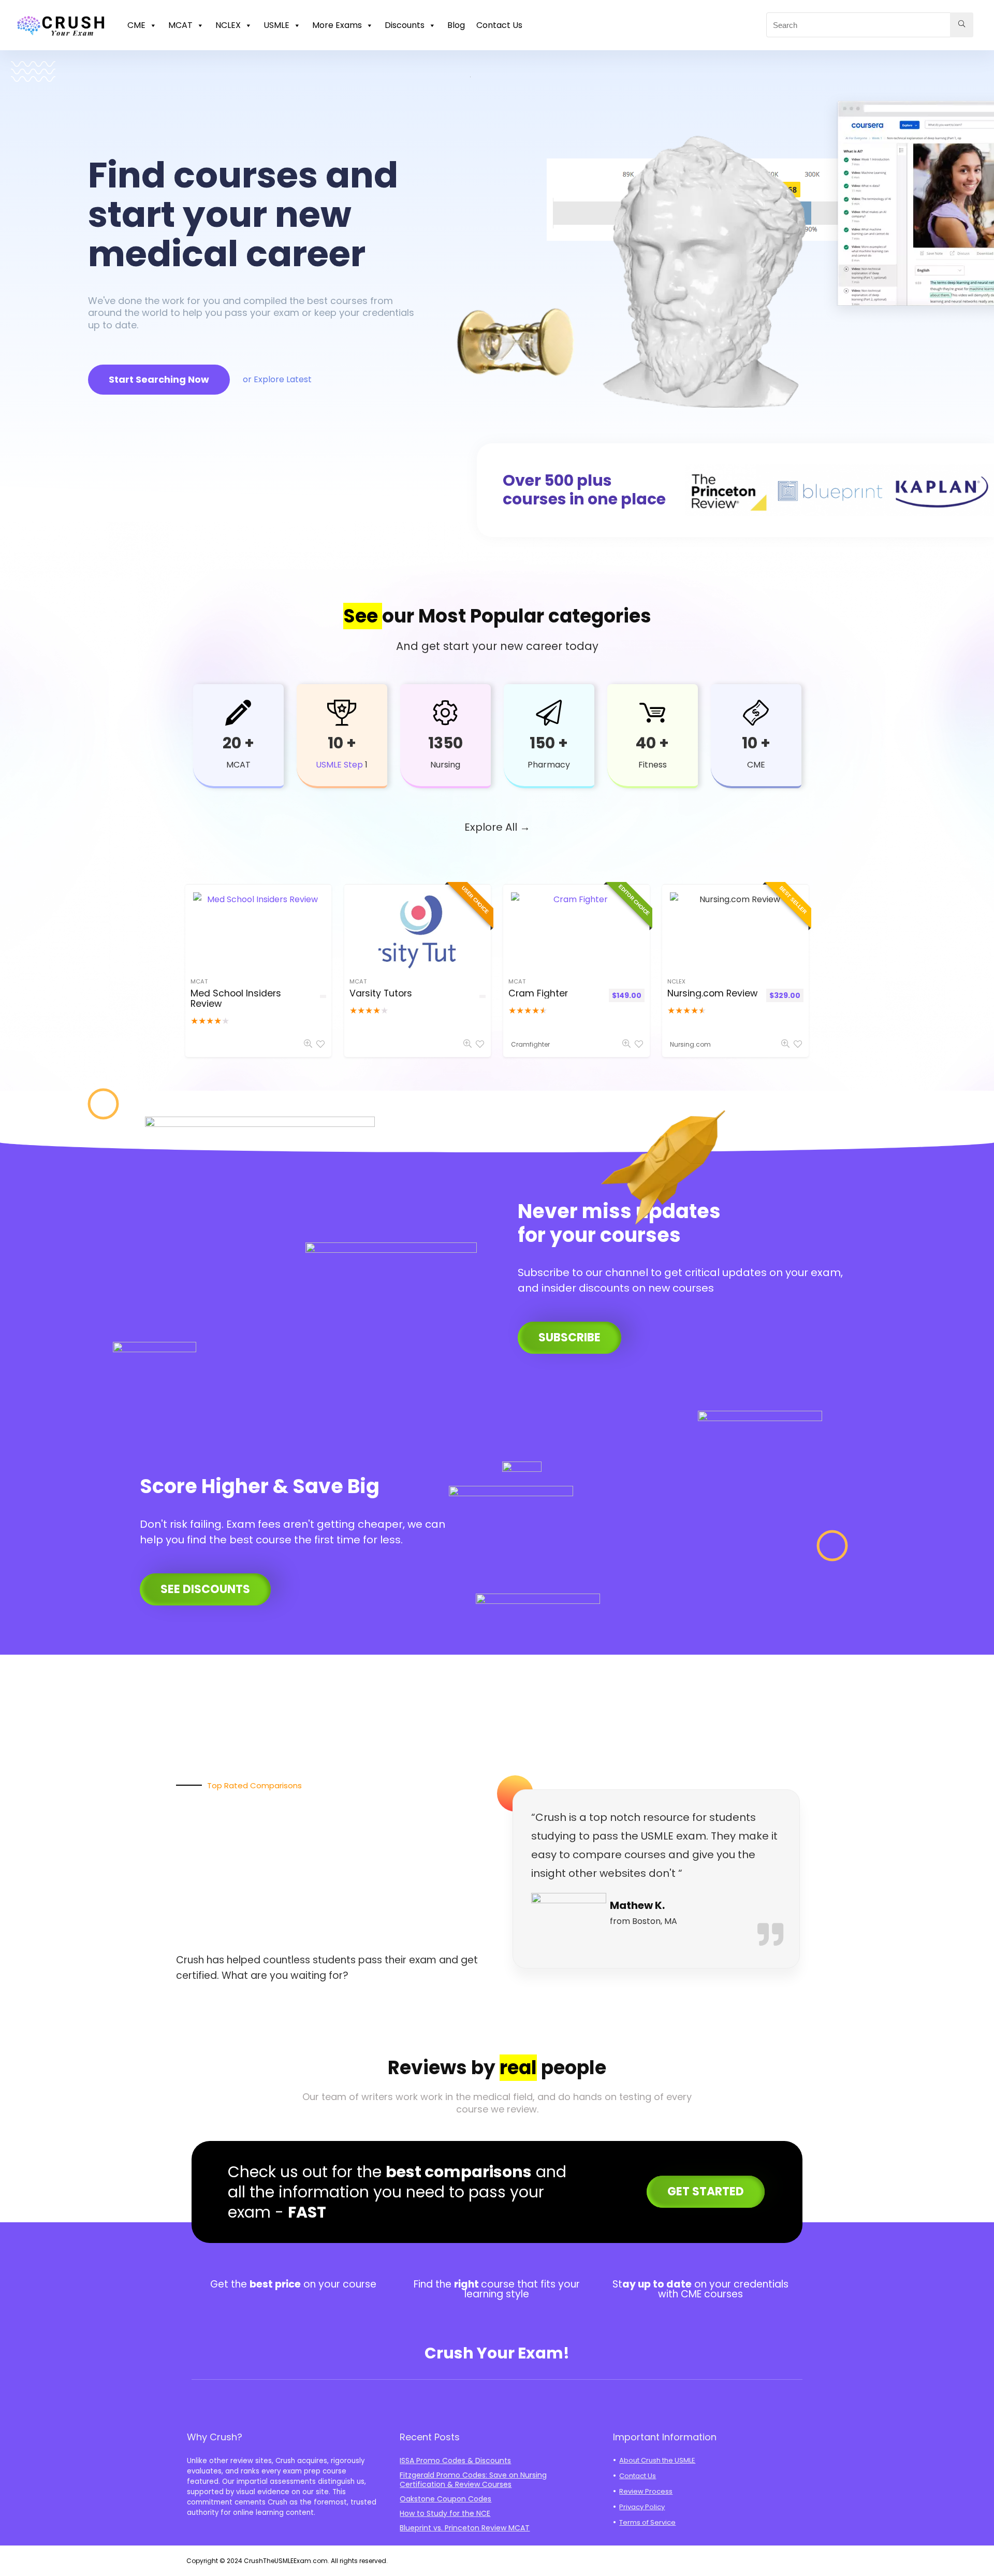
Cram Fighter (538, 993)
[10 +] (342, 713)
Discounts (405, 25)
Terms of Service (647, 2522)
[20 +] (238, 713)
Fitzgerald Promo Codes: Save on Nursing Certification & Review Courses (473, 2480)
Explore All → (497, 827)
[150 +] (549, 713)
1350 (445, 743)
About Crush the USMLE (657, 2460)
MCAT (180, 25)
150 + (549, 743)
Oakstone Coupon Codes (445, 2499)
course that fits (518, 2284)
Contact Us (499, 25)
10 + (342, 743)
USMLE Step (339, 765)
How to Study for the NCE (445, 2513)
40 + (652, 743)
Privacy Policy (642, 2507)
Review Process (646, 2491)
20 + (238, 743)
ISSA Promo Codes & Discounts (455, 2461)
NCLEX (228, 25)
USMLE (276, 25)
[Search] (962, 25)
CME (136, 25)
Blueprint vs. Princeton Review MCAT (465, 2528)
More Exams (337, 25)
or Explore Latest (277, 379)
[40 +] (652, 713)
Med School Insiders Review (236, 998)
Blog (456, 25)
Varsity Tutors (381, 993)
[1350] (445, 713)
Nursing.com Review (712, 993)
